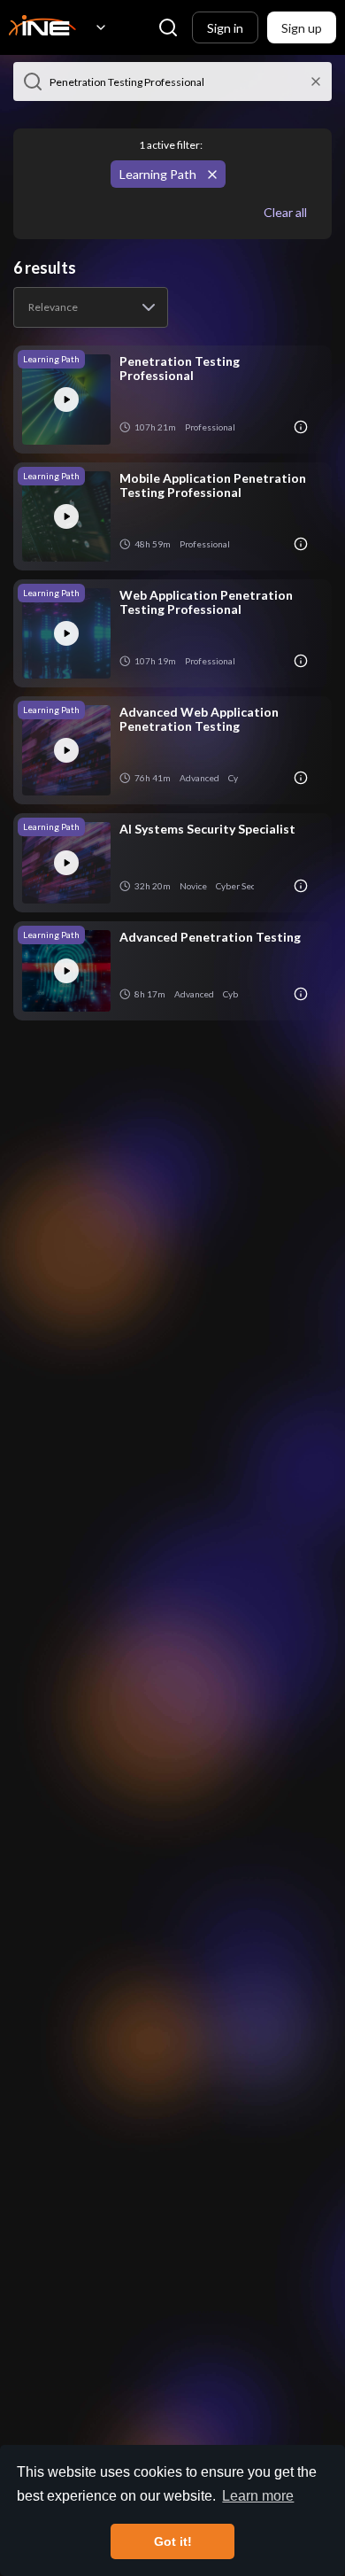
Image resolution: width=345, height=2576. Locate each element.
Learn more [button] (258, 2496)
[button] (33, 81)
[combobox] (91, 307)
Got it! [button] (173, 2541)
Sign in (225, 28)
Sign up (302, 28)
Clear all (285, 212)
